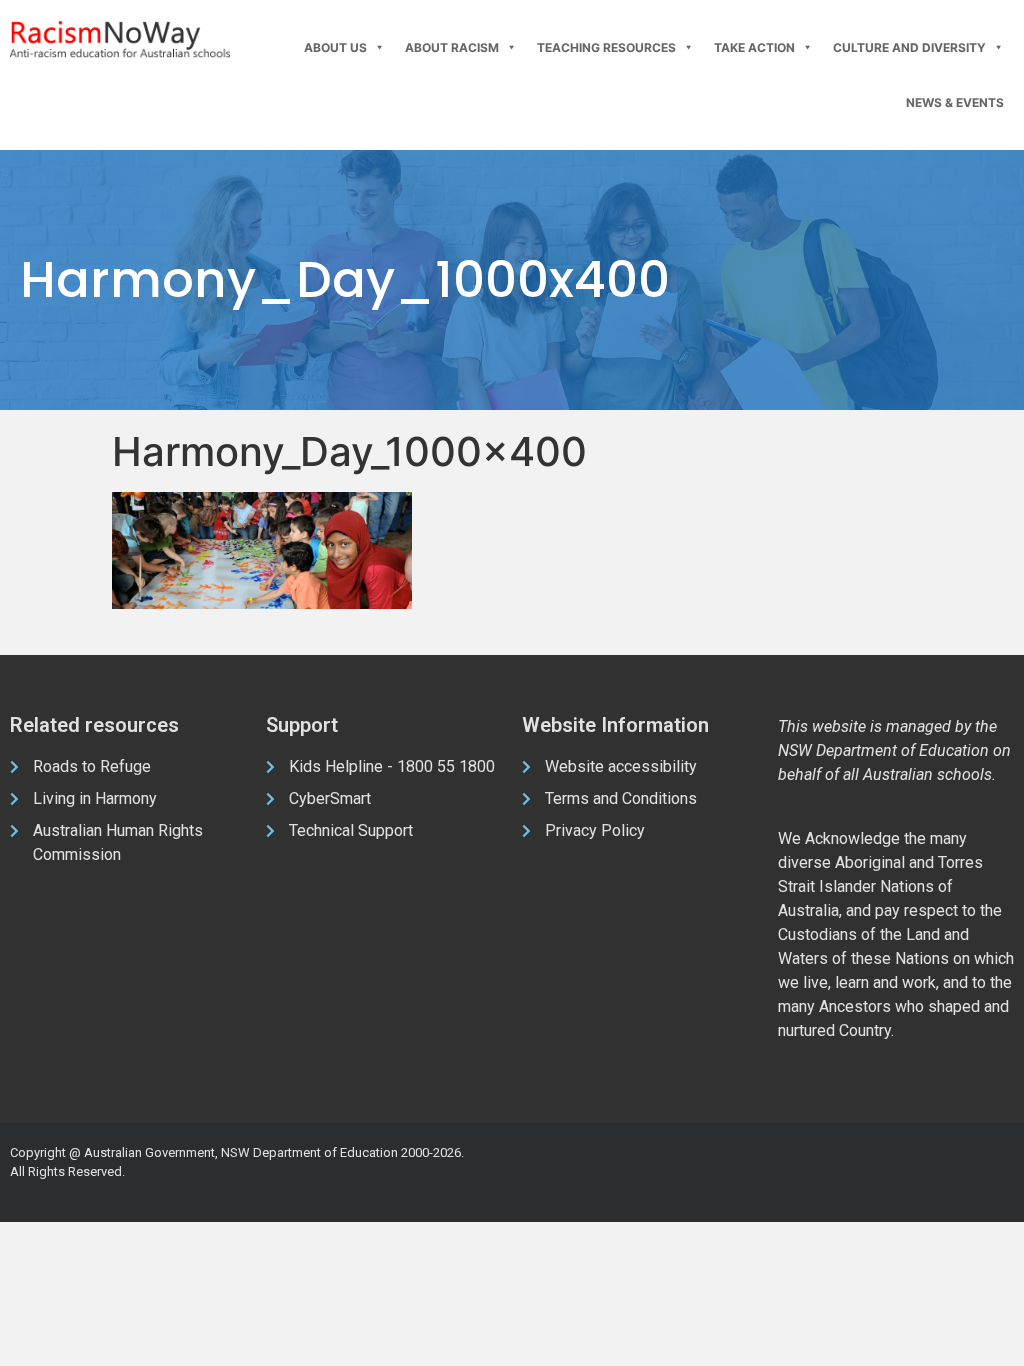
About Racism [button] (452, 47)
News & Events (955, 102)
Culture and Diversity (909, 47)
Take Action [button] (754, 47)
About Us (335, 47)
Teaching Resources (606, 47)
